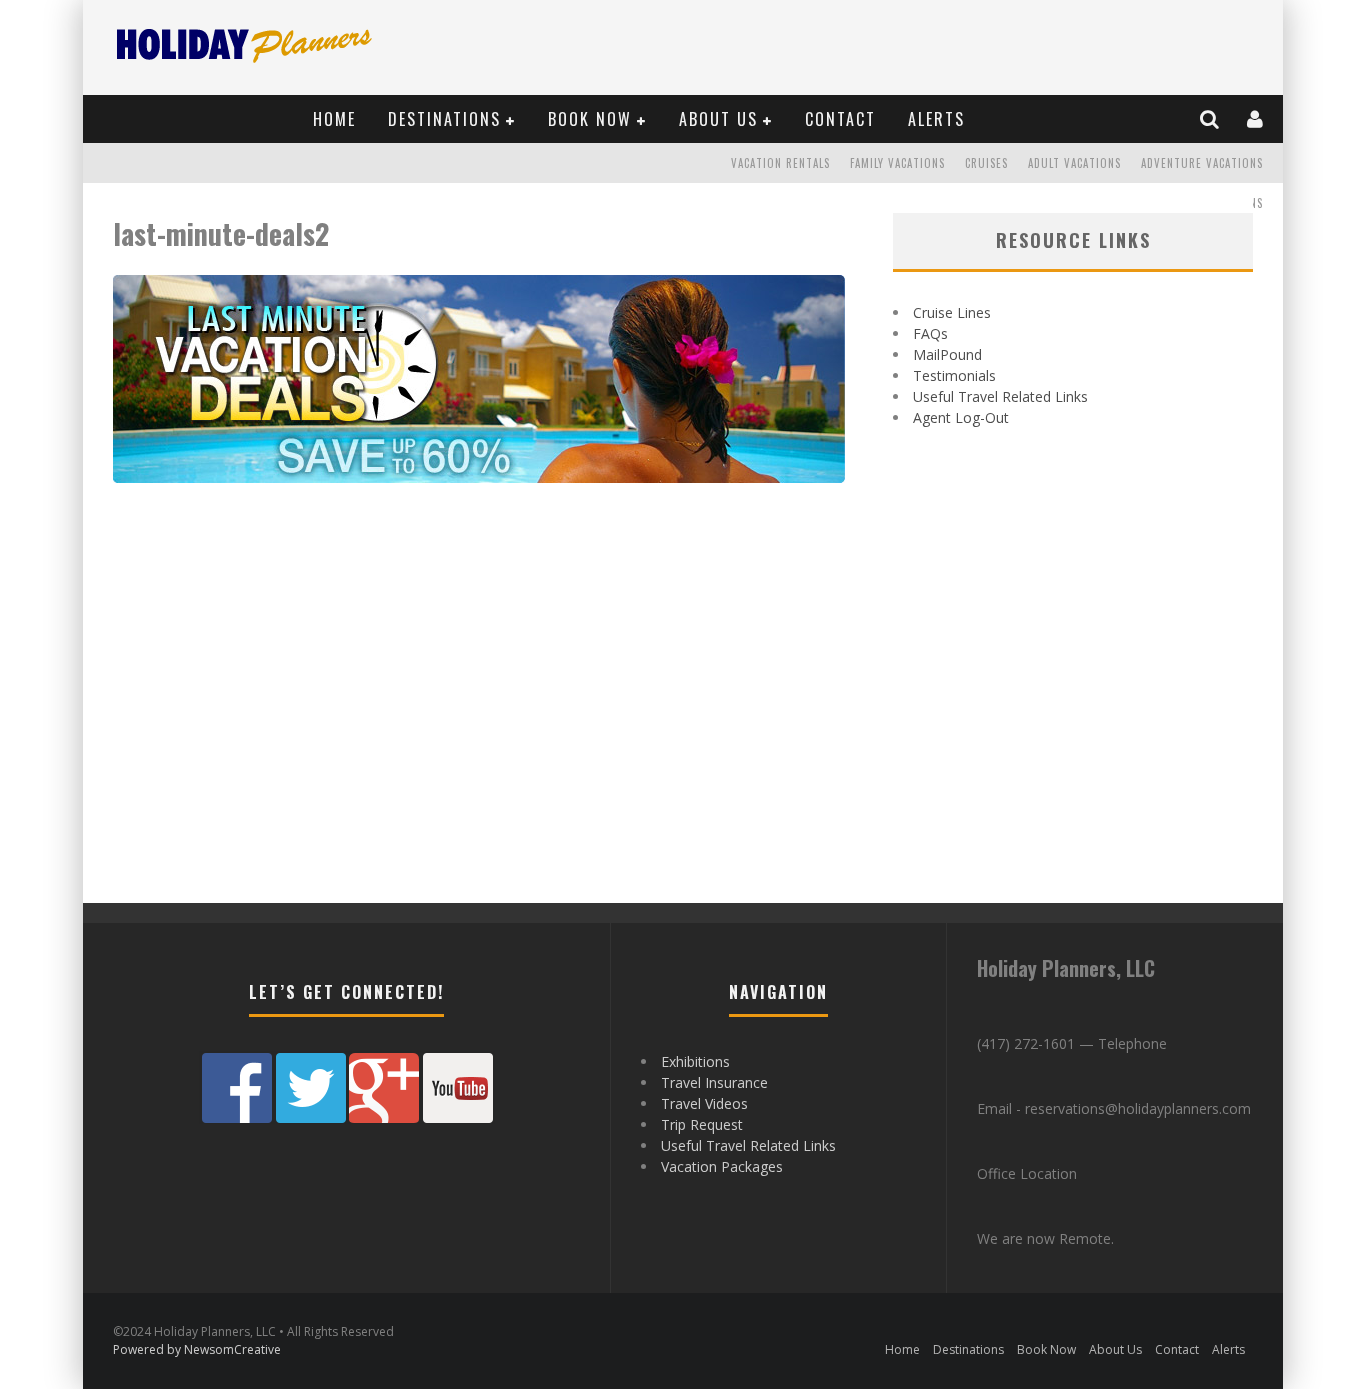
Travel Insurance (714, 1082)
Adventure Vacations (1202, 163)
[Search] (1210, 119)
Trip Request (702, 1124)
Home (334, 119)
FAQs (930, 333)
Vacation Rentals (780, 163)
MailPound (947, 354)
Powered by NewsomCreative (197, 1349)
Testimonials (954, 375)
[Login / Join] (1256, 119)
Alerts (936, 119)
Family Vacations (897, 163)
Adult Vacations (1074, 163)
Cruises (986, 163)
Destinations (444, 119)
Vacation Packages (722, 1166)
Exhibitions (695, 1061)
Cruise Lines (952, 312)
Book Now (590, 119)
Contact (840, 119)
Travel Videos (704, 1103)
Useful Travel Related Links (1000, 396)
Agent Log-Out (961, 417)
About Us (718, 119)
